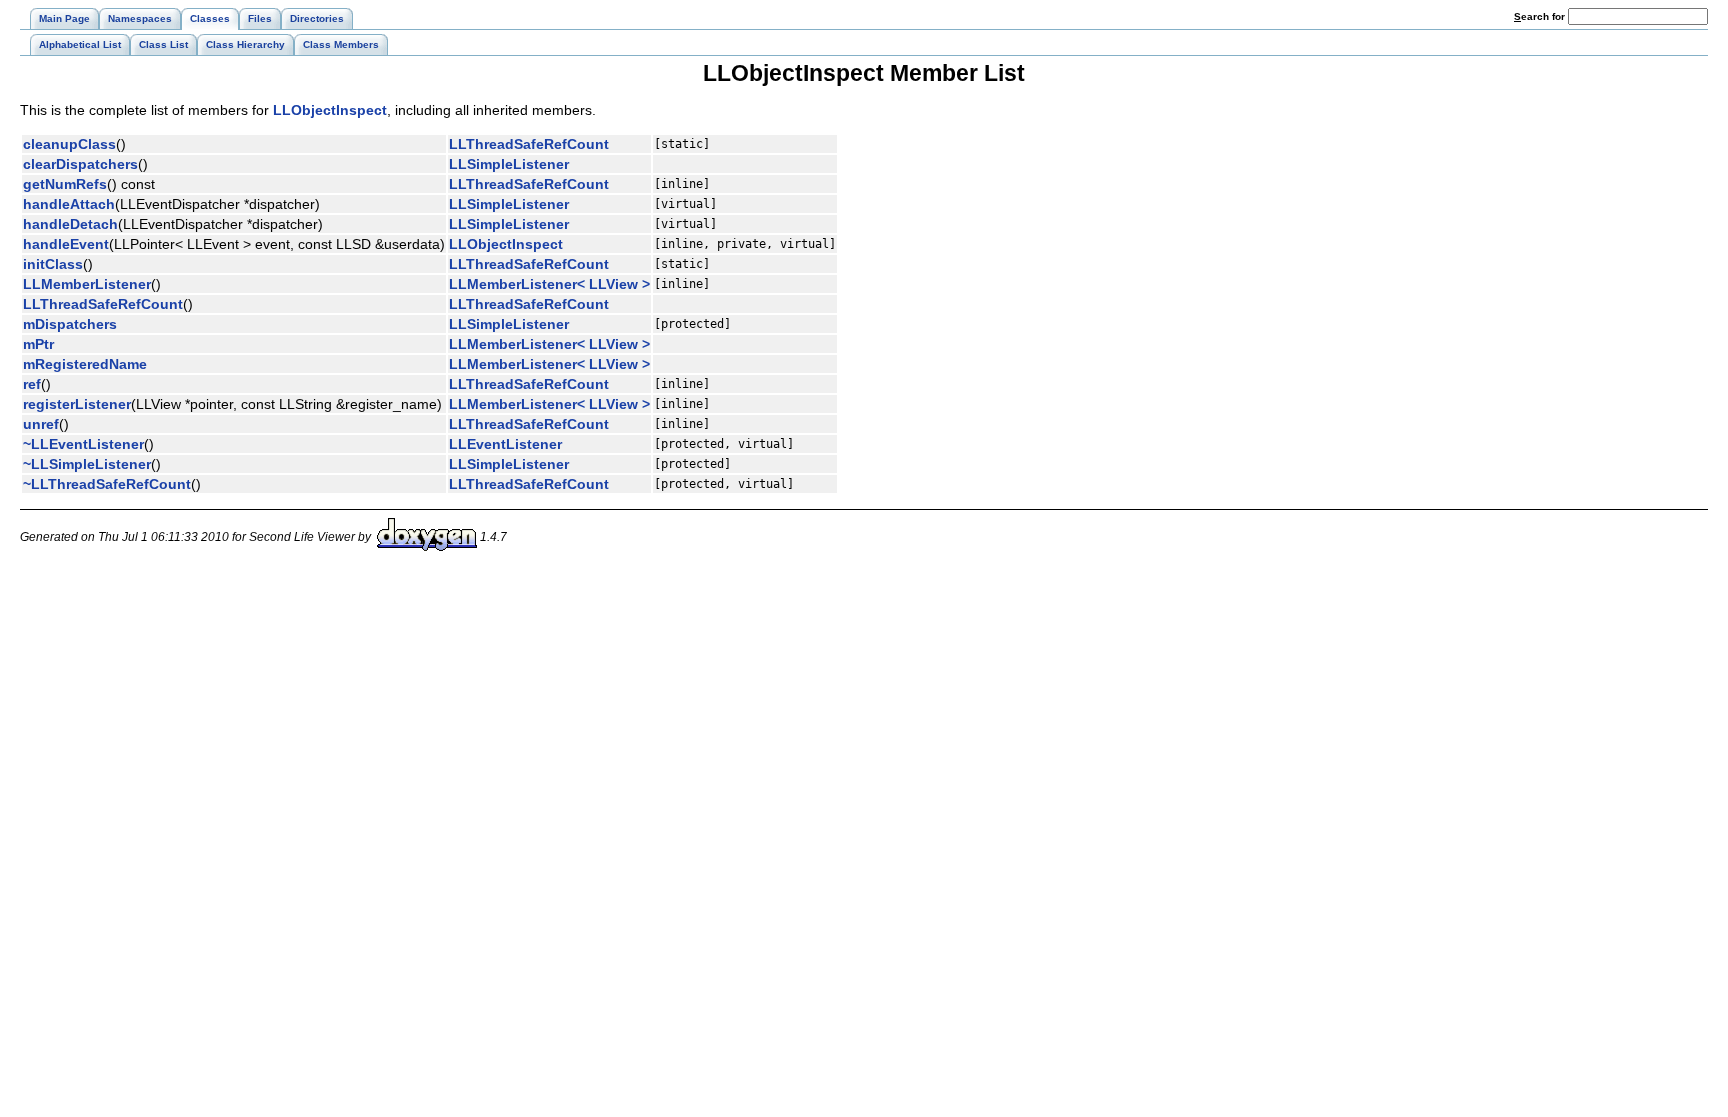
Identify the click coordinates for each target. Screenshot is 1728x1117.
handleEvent (66, 244)
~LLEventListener (83, 444)
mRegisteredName (85, 364)
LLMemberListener (87, 284)
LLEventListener (505, 444)
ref (32, 384)
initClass (53, 264)
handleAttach (69, 204)
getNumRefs (65, 184)
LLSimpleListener (509, 164)
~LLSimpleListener (87, 464)
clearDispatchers (80, 164)
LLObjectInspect (330, 110)
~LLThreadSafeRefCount (107, 484)
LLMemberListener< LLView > (549, 284)
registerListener (77, 404)
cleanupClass (69, 144)
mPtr (38, 344)
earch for (1541, 16)
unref (41, 424)
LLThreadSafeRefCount (529, 144)
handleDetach (70, 224)
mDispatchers (70, 324)
